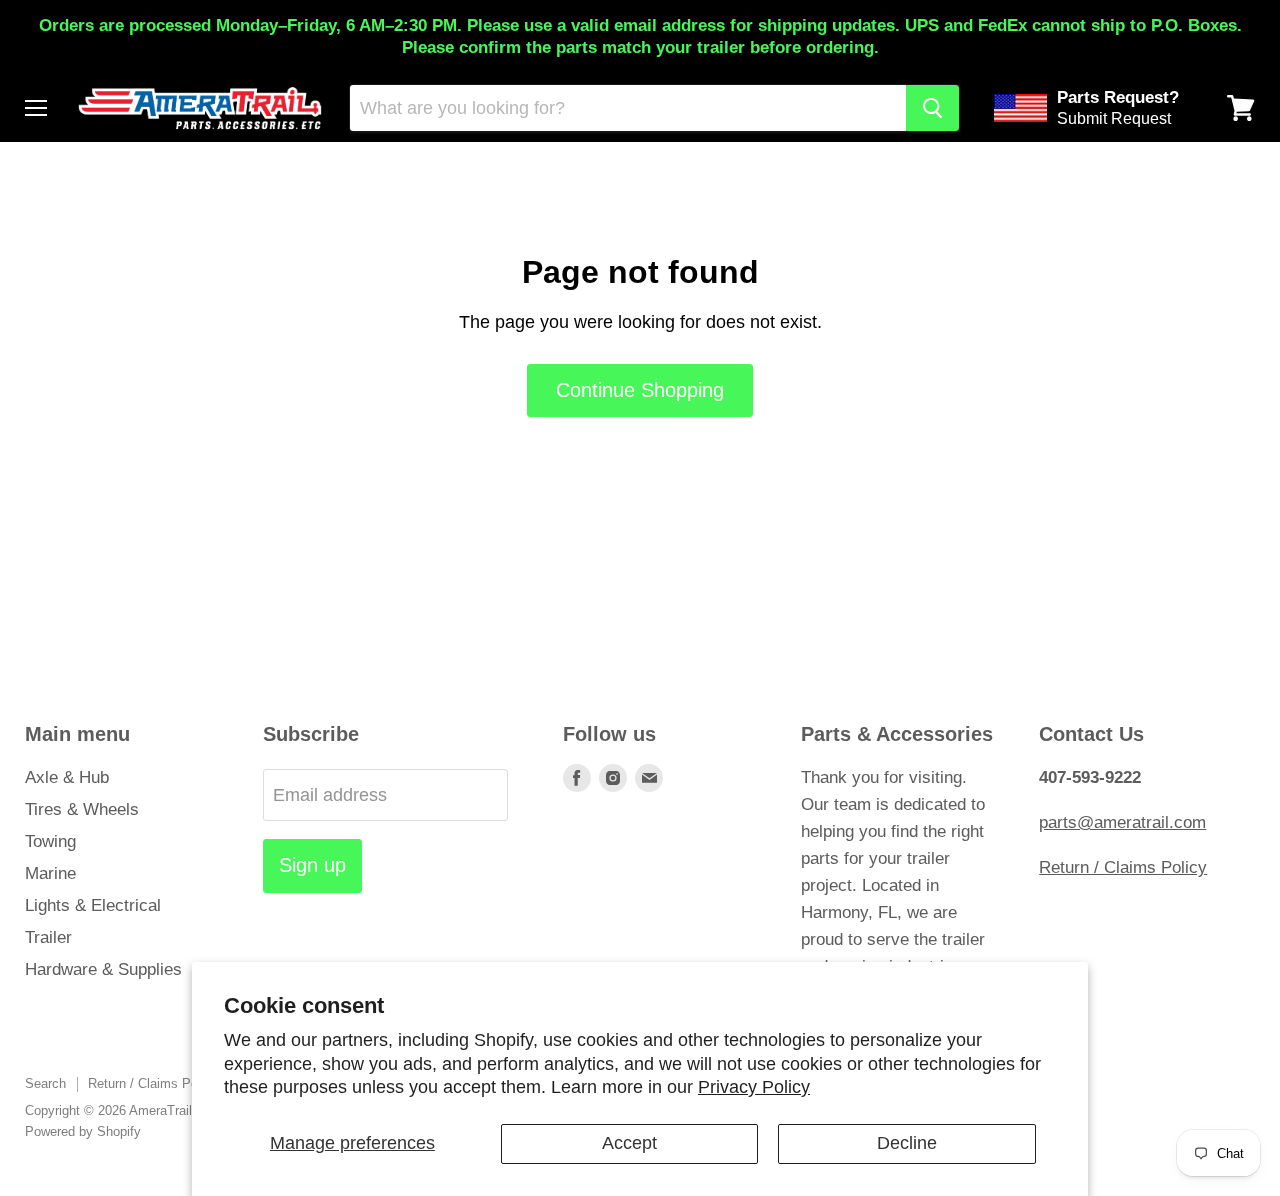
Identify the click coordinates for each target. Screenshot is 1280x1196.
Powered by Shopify (83, 1131)
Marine (50, 873)
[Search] (932, 108)
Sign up (312, 865)
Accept (629, 1143)
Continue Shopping (640, 390)
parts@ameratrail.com (1122, 822)
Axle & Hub (67, 777)
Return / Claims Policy (1123, 867)
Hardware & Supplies (103, 969)
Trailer (48, 937)
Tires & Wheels (82, 809)
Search (45, 1083)
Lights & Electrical (93, 905)
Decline (907, 1143)
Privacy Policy (754, 1087)
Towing (50, 841)
